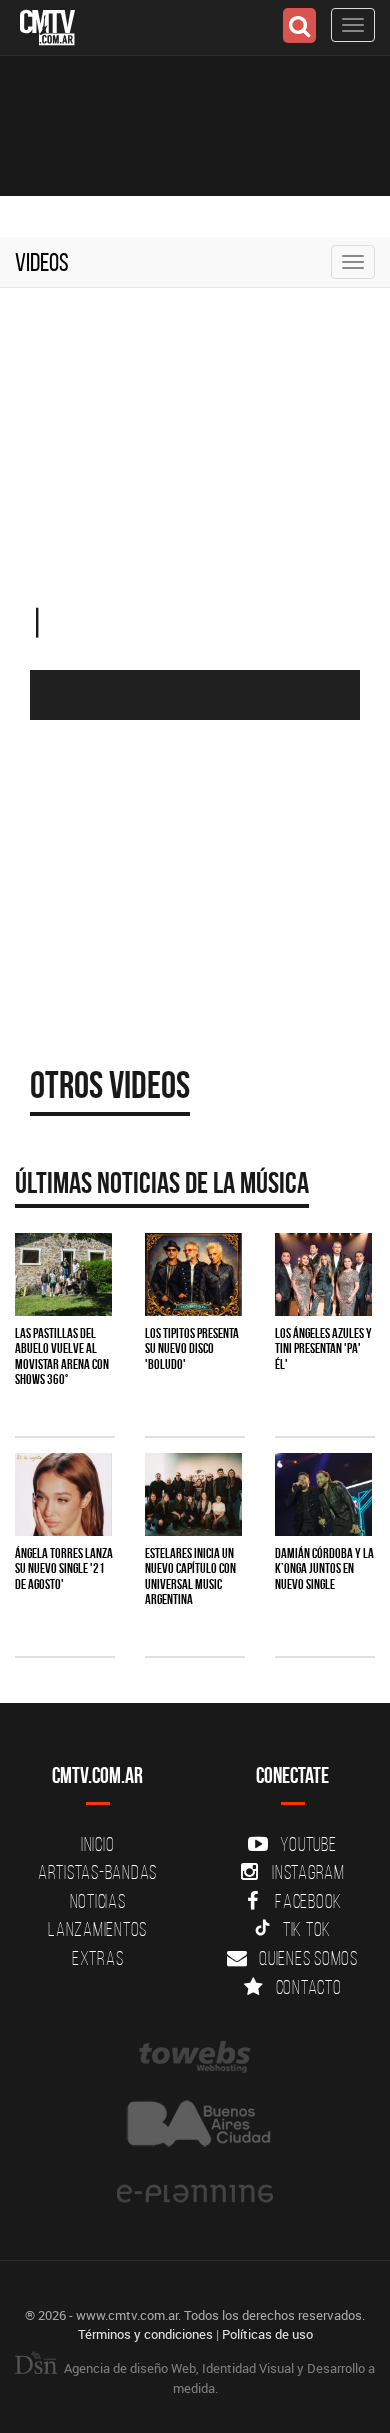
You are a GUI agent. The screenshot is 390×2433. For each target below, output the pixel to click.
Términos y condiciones (145, 2334)
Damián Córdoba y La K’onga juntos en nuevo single (324, 1568)
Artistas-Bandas (97, 1872)
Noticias (98, 1901)
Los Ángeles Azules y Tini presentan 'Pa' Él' (323, 1348)
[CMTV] (47, 25)
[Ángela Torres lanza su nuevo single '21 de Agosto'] (63, 1494)
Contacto (309, 1987)
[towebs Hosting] (195, 2057)
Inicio (98, 1844)
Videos (42, 262)
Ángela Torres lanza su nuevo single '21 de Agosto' (64, 1568)
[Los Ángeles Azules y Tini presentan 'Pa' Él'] (323, 1274)
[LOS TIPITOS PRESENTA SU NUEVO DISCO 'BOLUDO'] (193, 1274)
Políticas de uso (267, 2334)
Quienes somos (308, 1958)
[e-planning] (195, 2194)
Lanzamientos (97, 1929)
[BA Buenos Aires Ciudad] (195, 2125)
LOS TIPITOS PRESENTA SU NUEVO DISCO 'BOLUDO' (192, 1348)
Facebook (308, 1901)
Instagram (308, 1872)
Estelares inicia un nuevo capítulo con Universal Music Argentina (190, 1576)
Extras (98, 1958)
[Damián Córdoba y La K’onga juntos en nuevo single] (323, 1494)
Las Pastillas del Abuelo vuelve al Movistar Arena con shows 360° (62, 1356)
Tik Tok (307, 1929)
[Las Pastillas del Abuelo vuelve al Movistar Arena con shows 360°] (63, 1274)
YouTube (308, 1844)
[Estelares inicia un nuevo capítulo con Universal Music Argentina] (193, 1494)
